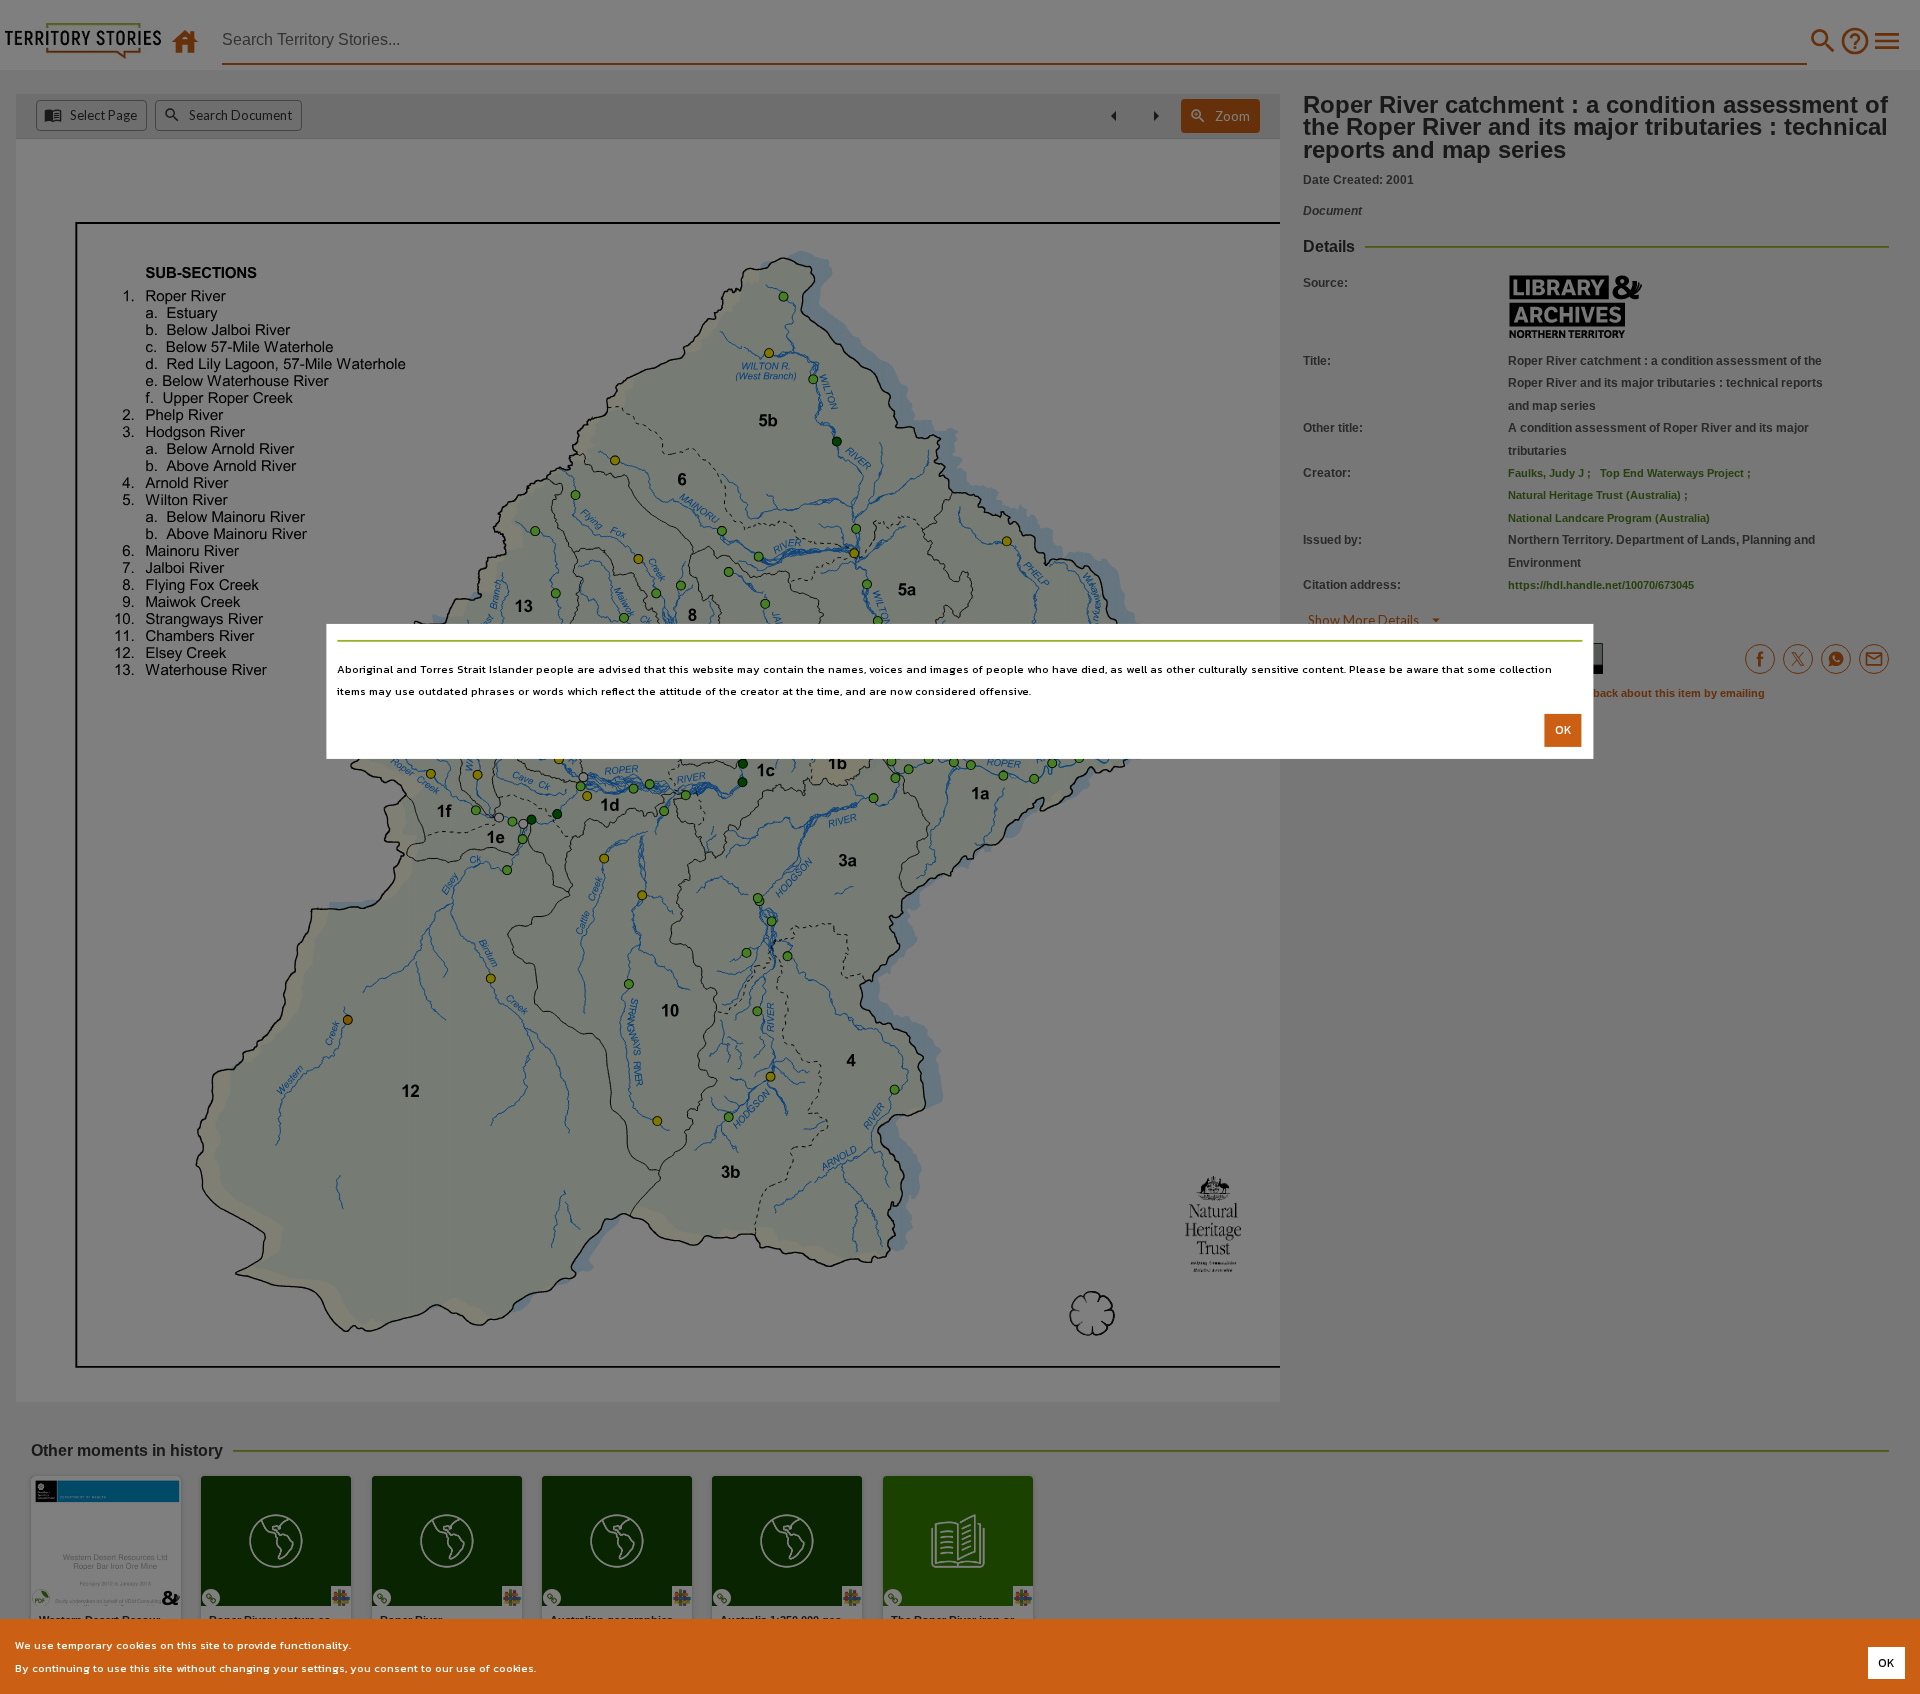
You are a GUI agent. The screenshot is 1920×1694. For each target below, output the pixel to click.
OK (1563, 730)
